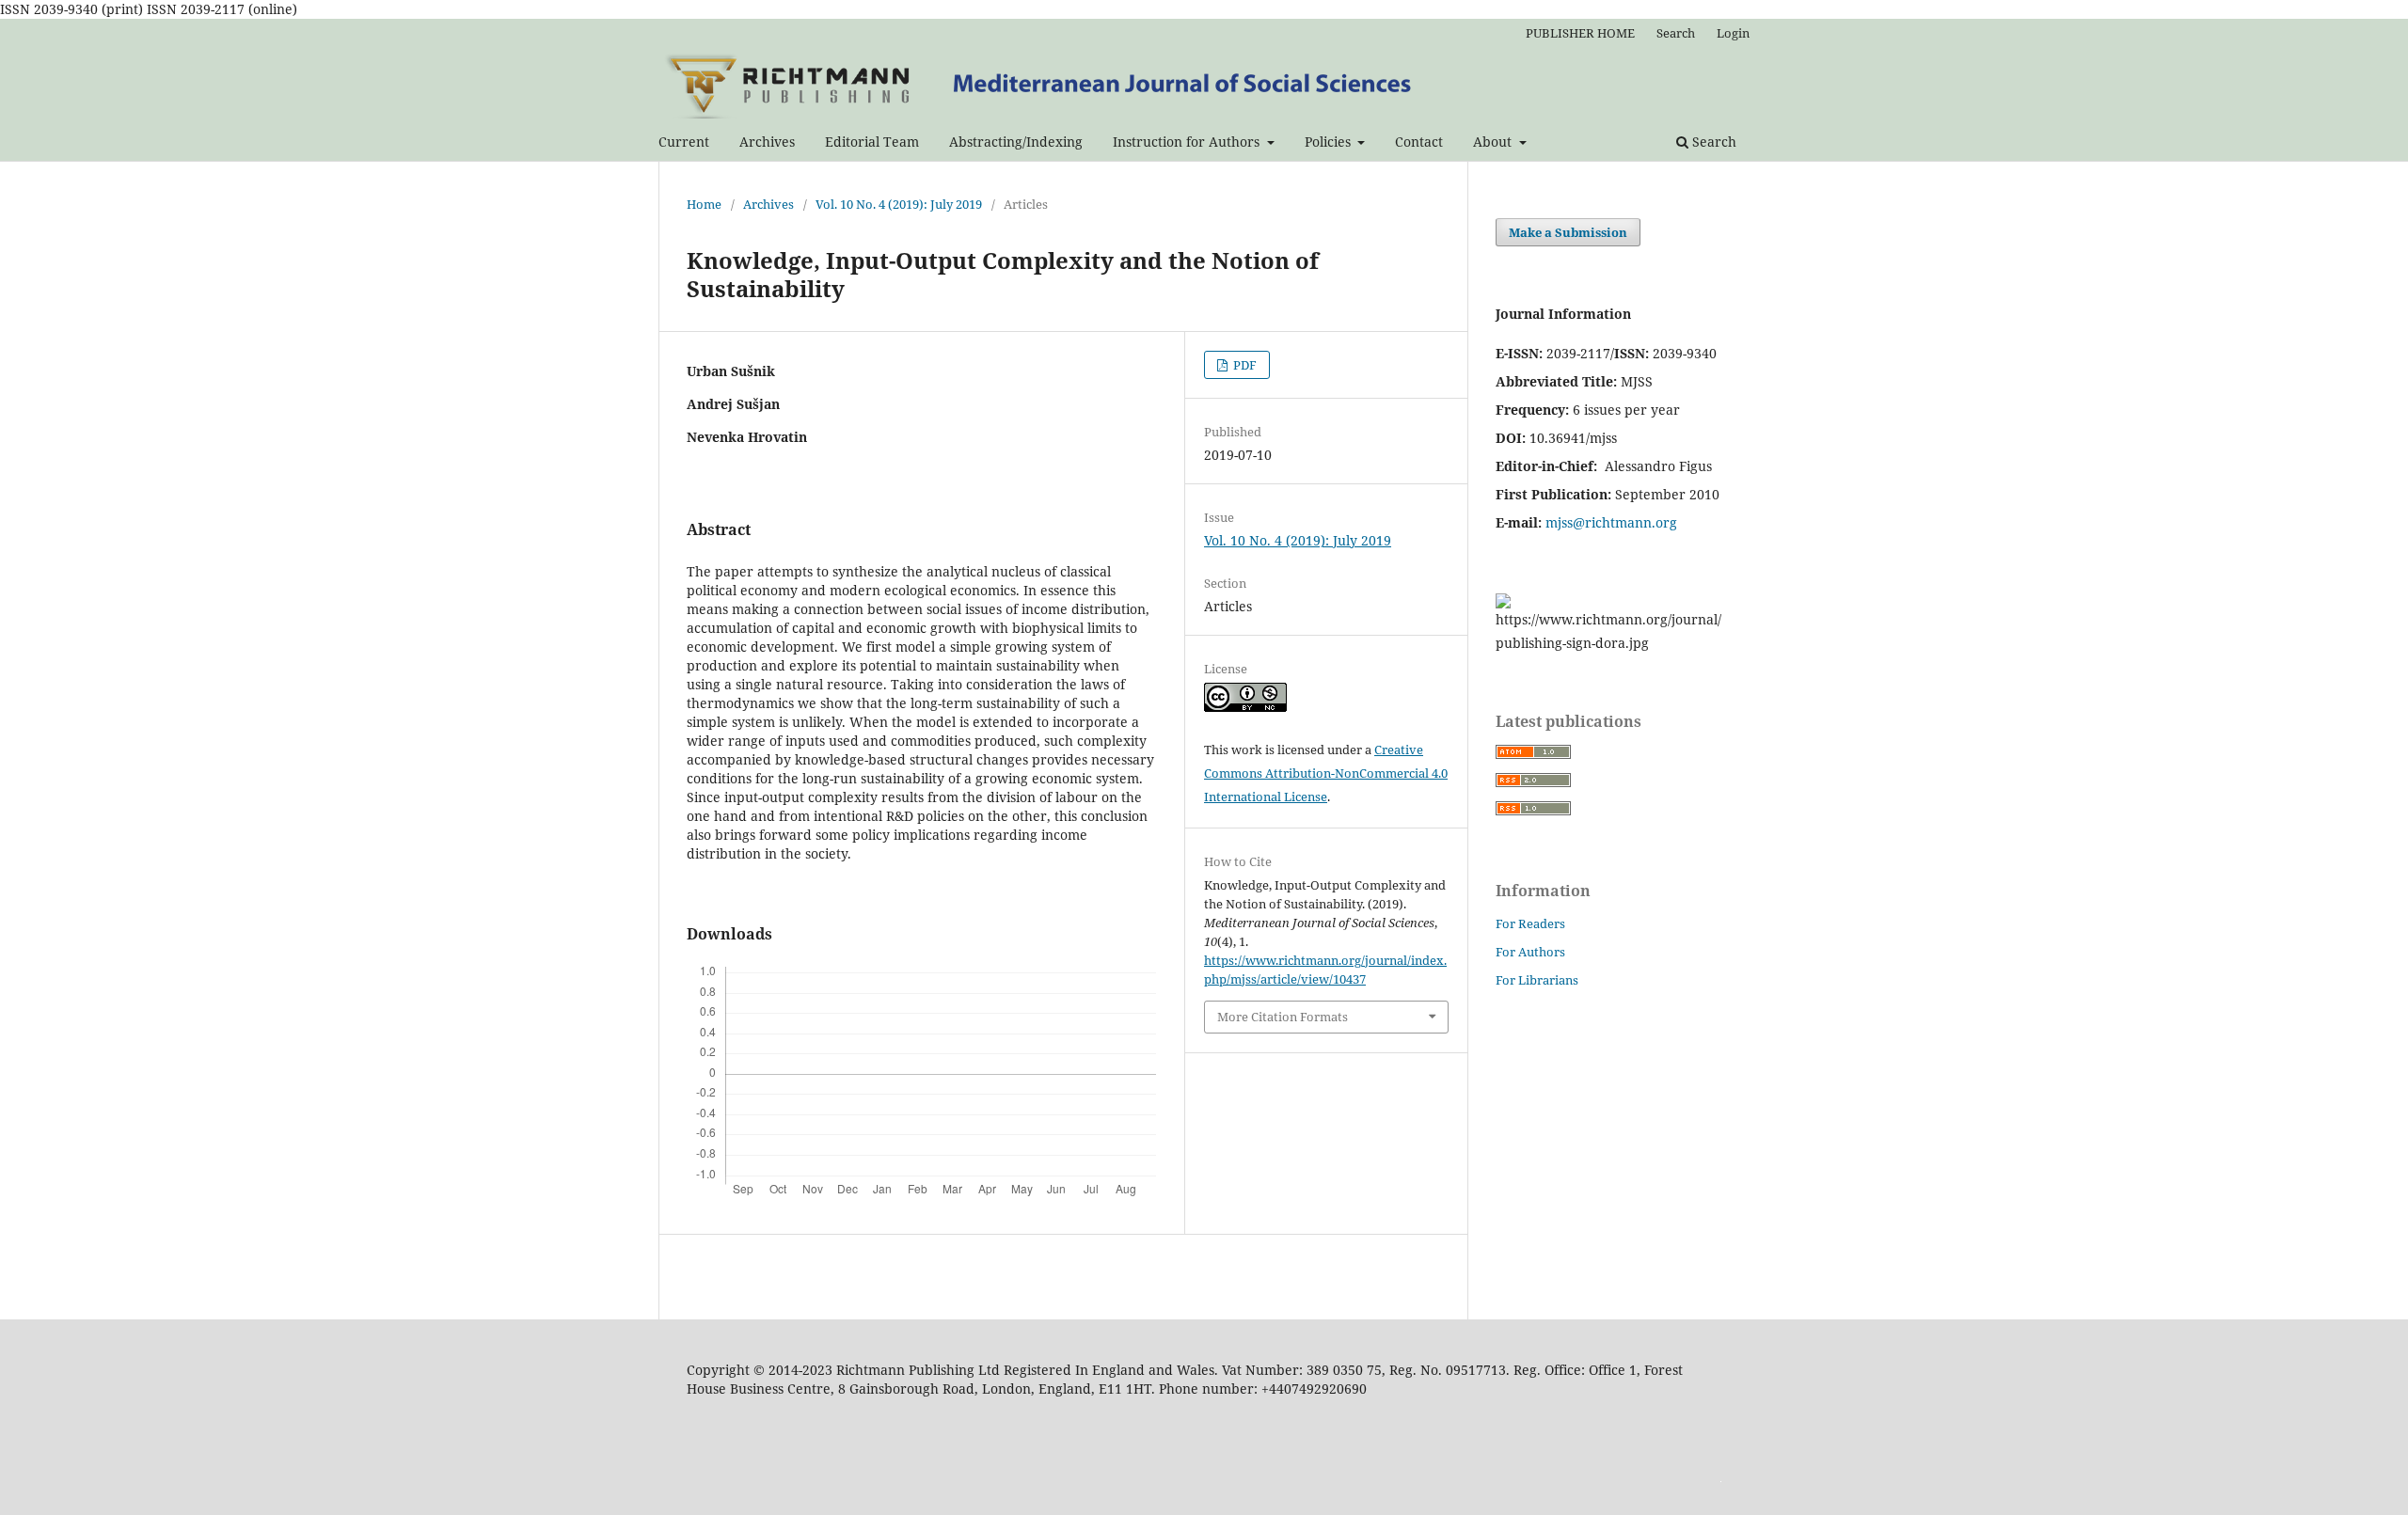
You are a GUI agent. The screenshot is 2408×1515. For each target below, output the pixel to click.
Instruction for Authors (1188, 142)
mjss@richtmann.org (1611, 522)
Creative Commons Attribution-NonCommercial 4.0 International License (1326, 773)
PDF (1244, 365)
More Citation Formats (1283, 1017)
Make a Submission (1568, 232)
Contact (1419, 142)
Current (684, 142)
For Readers (1530, 923)
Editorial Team (872, 142)
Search (1712, 142)
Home (704, 204)
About (1494, 142)
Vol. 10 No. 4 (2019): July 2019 (899, 204)
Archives (767, 142)
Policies (1330, 142)
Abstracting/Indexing (1016, 142)
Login (1733, 33)
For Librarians (1537, 980)
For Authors (1530, 952)
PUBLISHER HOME (1580, 33)
